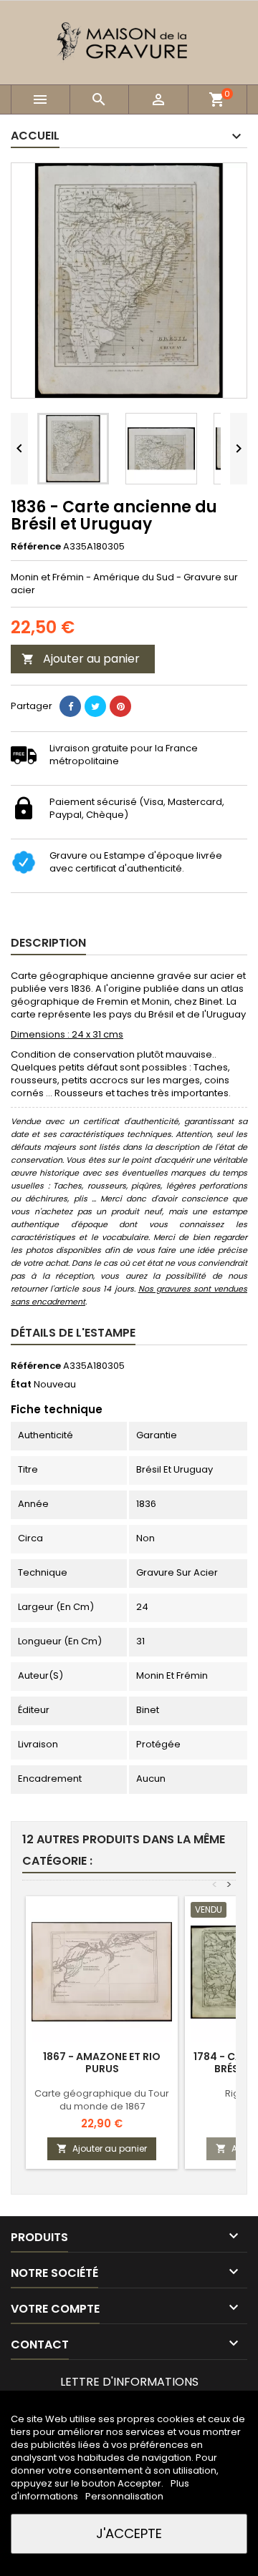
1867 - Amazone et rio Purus (102, 2063)
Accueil (35, 136)
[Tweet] (95, 706)
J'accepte (129, 2533)
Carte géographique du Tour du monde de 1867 (102, 2100)
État (21, 1385)
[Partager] (70, 706)
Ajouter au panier (81, 659)
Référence (36, 547)
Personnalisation (124, 2496)
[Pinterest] (120, 706)
